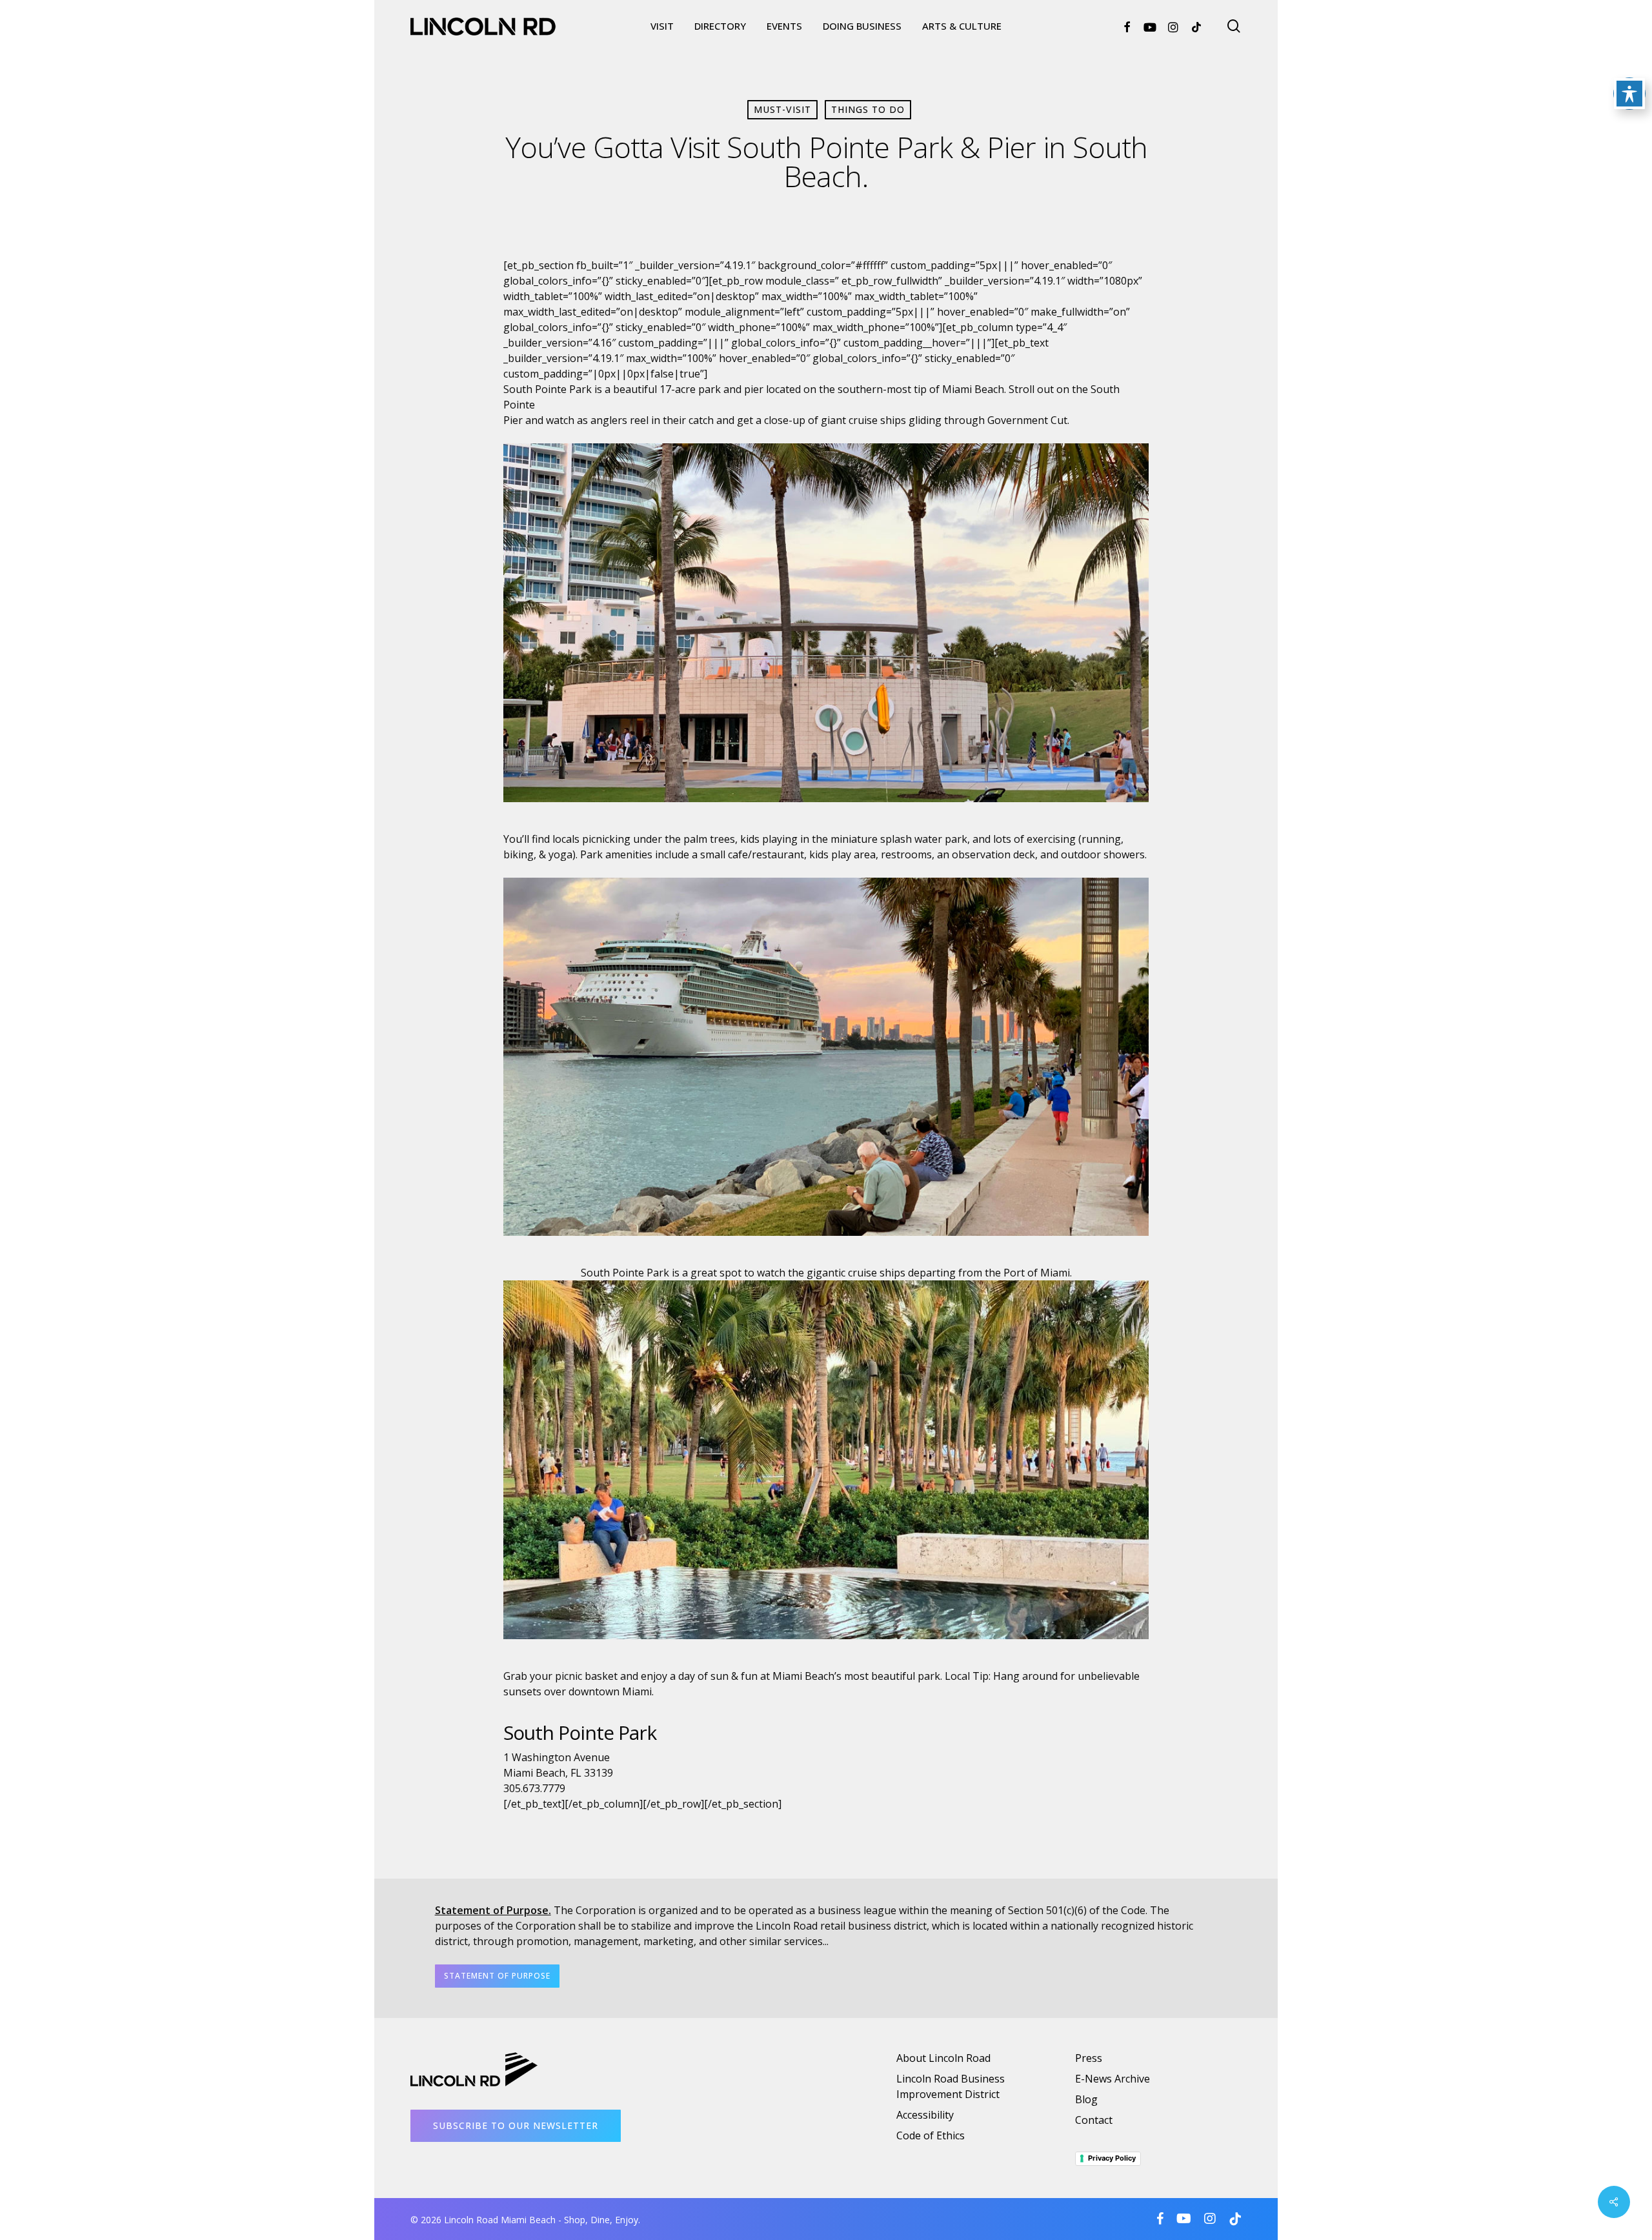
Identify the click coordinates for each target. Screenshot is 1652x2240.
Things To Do (868, 109)
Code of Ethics (931, 2135)
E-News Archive (1113, 2079)
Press (1089, 2058)
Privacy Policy (1112, 2158)
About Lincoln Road (943, 2058)
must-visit (782, 109)
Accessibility (925, 2115)
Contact (1094, 2120)
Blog (1086, 2099)
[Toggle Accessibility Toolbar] (1629, 94)
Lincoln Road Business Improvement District (951, 2086)
